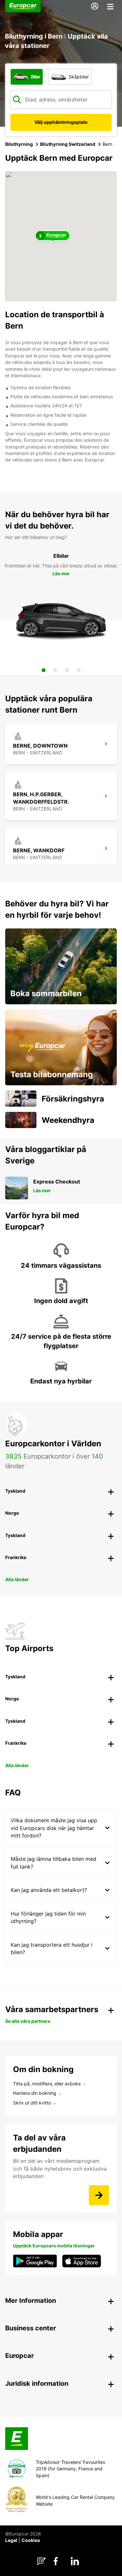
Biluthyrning (19, 144)
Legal (11, 2540)
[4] (79, 670)
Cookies (31, 2540)
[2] (55, 670)
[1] (44, 670)
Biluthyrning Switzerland (68, 144)
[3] (67, 670)
